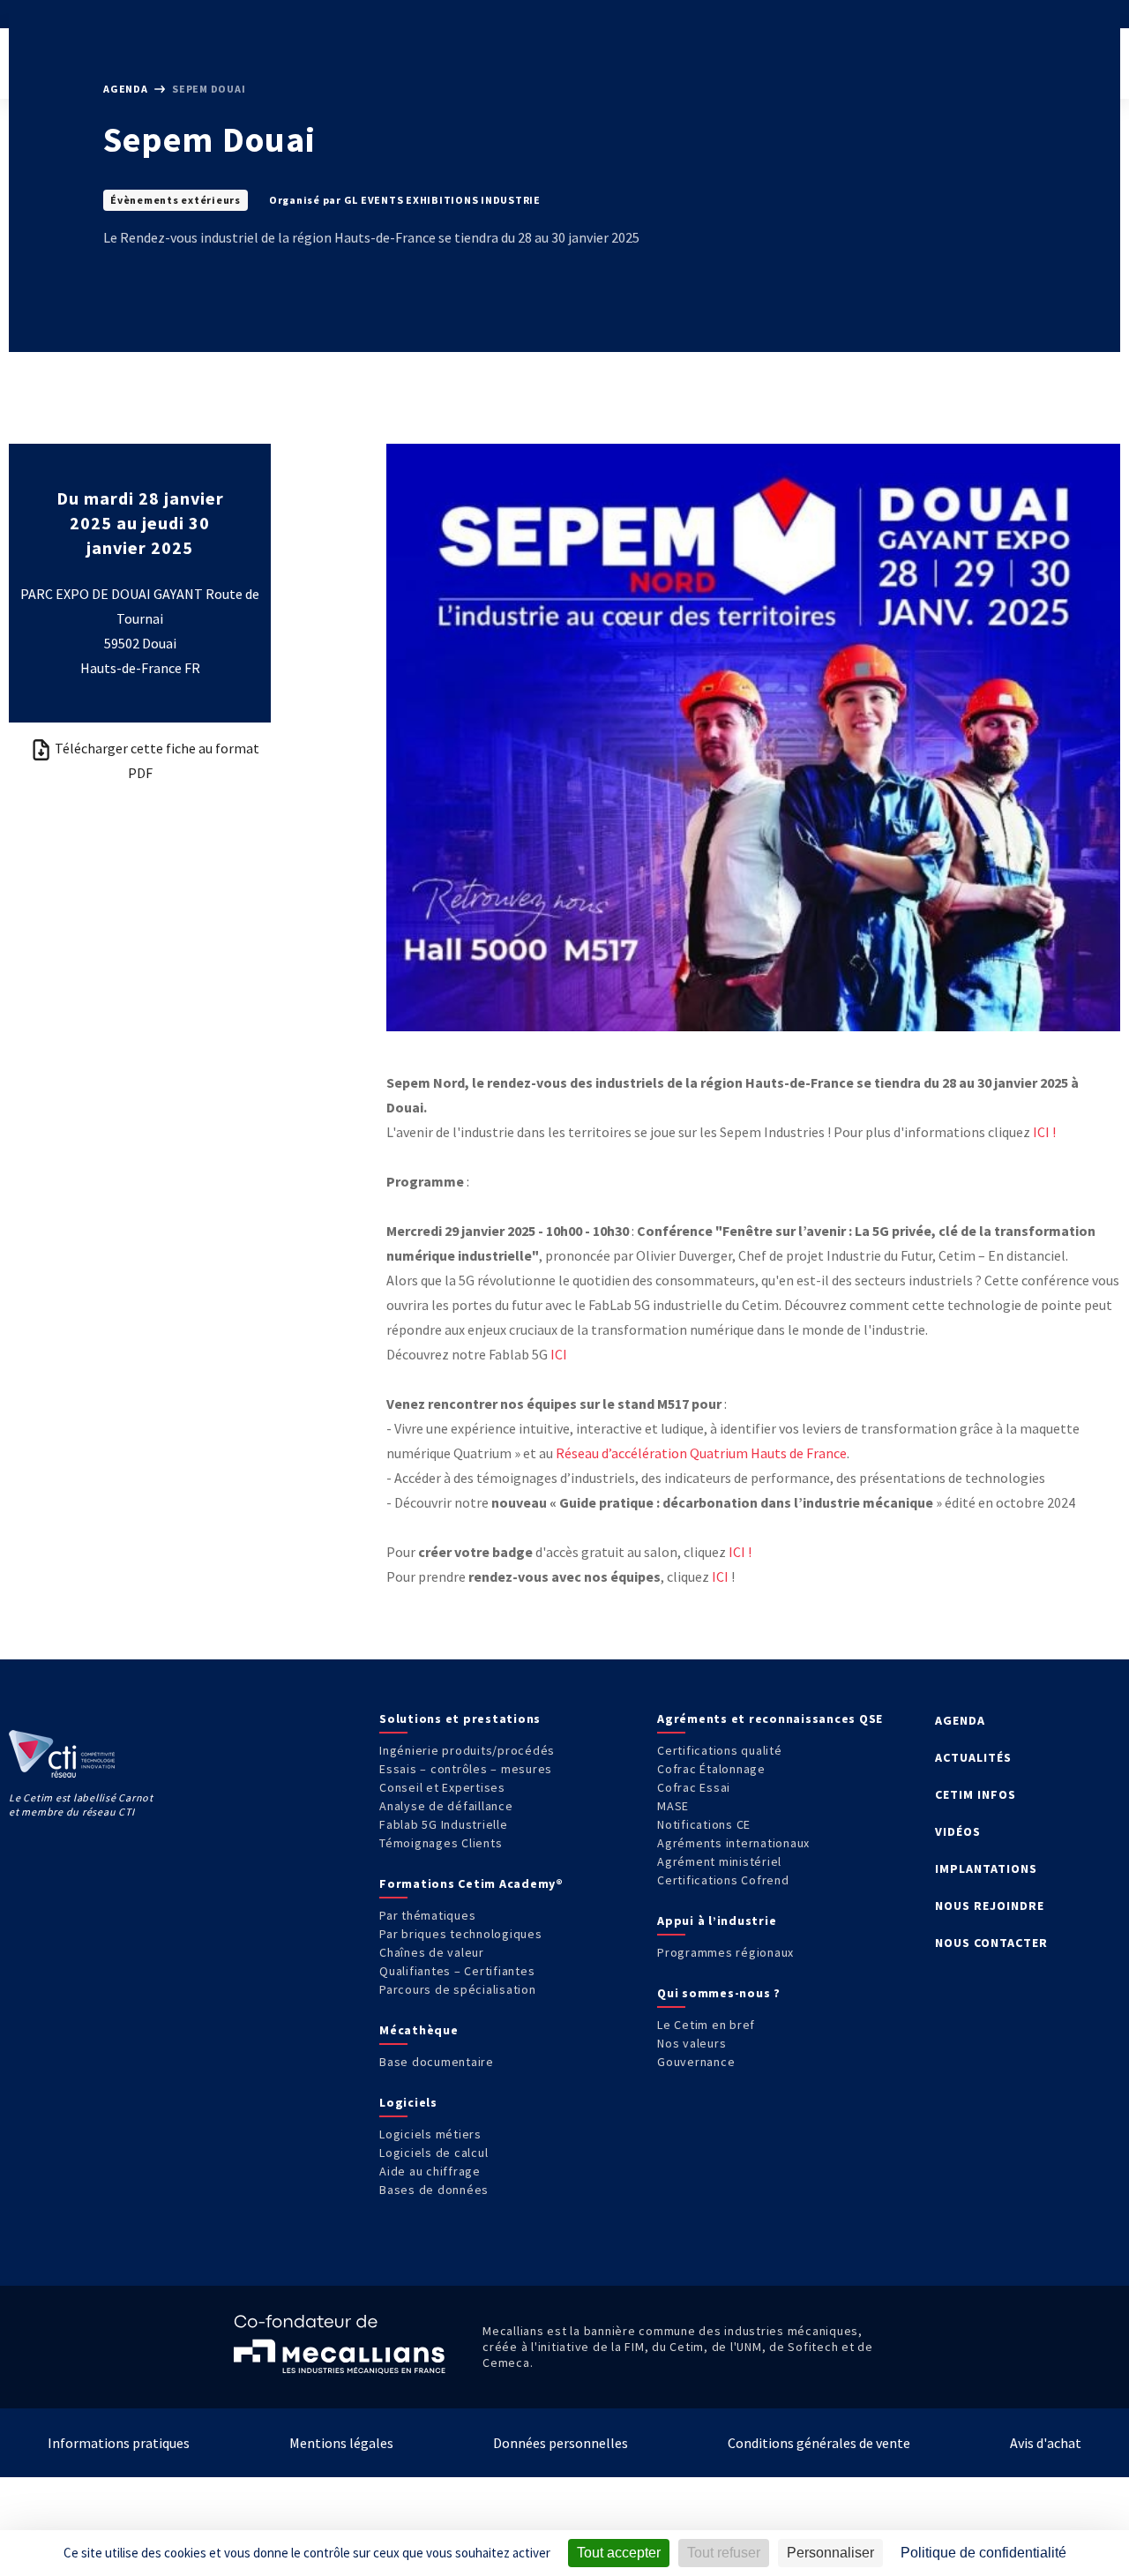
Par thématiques (427, 1915)
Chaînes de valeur (432, 1952)
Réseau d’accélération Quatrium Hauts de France (701, 1453)
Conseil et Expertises (442, 1787)
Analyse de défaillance (446, 1806)
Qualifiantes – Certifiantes (457, 1971)
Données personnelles (561, 2443)
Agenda (127, 89)
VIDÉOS (958, 1831)
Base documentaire (437, 2062)
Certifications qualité (720, 1750)
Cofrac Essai (694, 1787)
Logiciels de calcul (434, 2153)
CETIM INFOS (976, 1794)
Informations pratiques (119, 2443)
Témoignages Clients (441, 1843)
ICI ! (1044, 1132)
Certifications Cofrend (723, 1880)
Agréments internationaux (733, 1843)
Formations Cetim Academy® (471, 1883)
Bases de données (434, 2190)
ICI (559, 1354)
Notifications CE (704, 1824)
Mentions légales (341, 2443)
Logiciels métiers (430, 2134)
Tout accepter (619, 2553)
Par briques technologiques (461, 1934)
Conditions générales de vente (819, 2443)
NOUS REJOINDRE (990, 1906)
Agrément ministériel (719, 1861)
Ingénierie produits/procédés (467, 1750)
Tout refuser (724, 2553)
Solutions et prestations (460, 1719)
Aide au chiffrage (430, 2171)
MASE (673, 1806)
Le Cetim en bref (706, 2025)
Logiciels (408, 2102)
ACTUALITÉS (973, 1757)
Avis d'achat (1046, 2443)
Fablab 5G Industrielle (444, 1824)
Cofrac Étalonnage (711, 1769)
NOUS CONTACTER (991, 1943)
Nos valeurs (692, 2043)
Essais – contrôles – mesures (466, 1769)
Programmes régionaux (725, 1952)
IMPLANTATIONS (986, 1868)
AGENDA (960, 1720)
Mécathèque (419, 2030)
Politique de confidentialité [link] (983, 2553)
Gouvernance (696, 2062)
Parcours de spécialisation (458, 1989)
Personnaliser (830, 2553)
